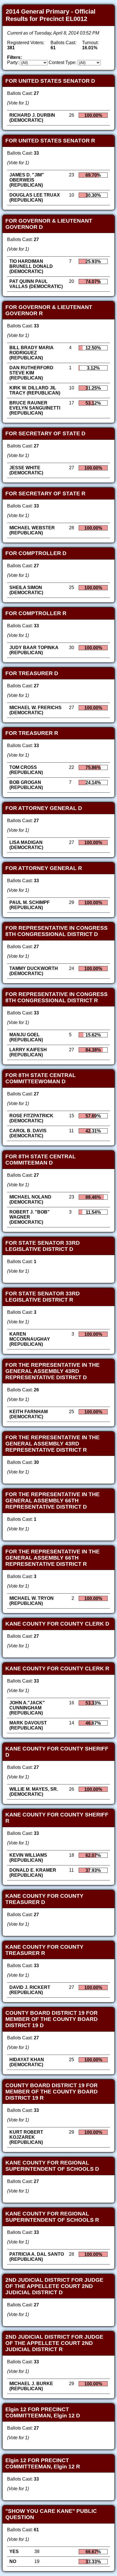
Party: (13, 62)
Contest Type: (62, 62)
